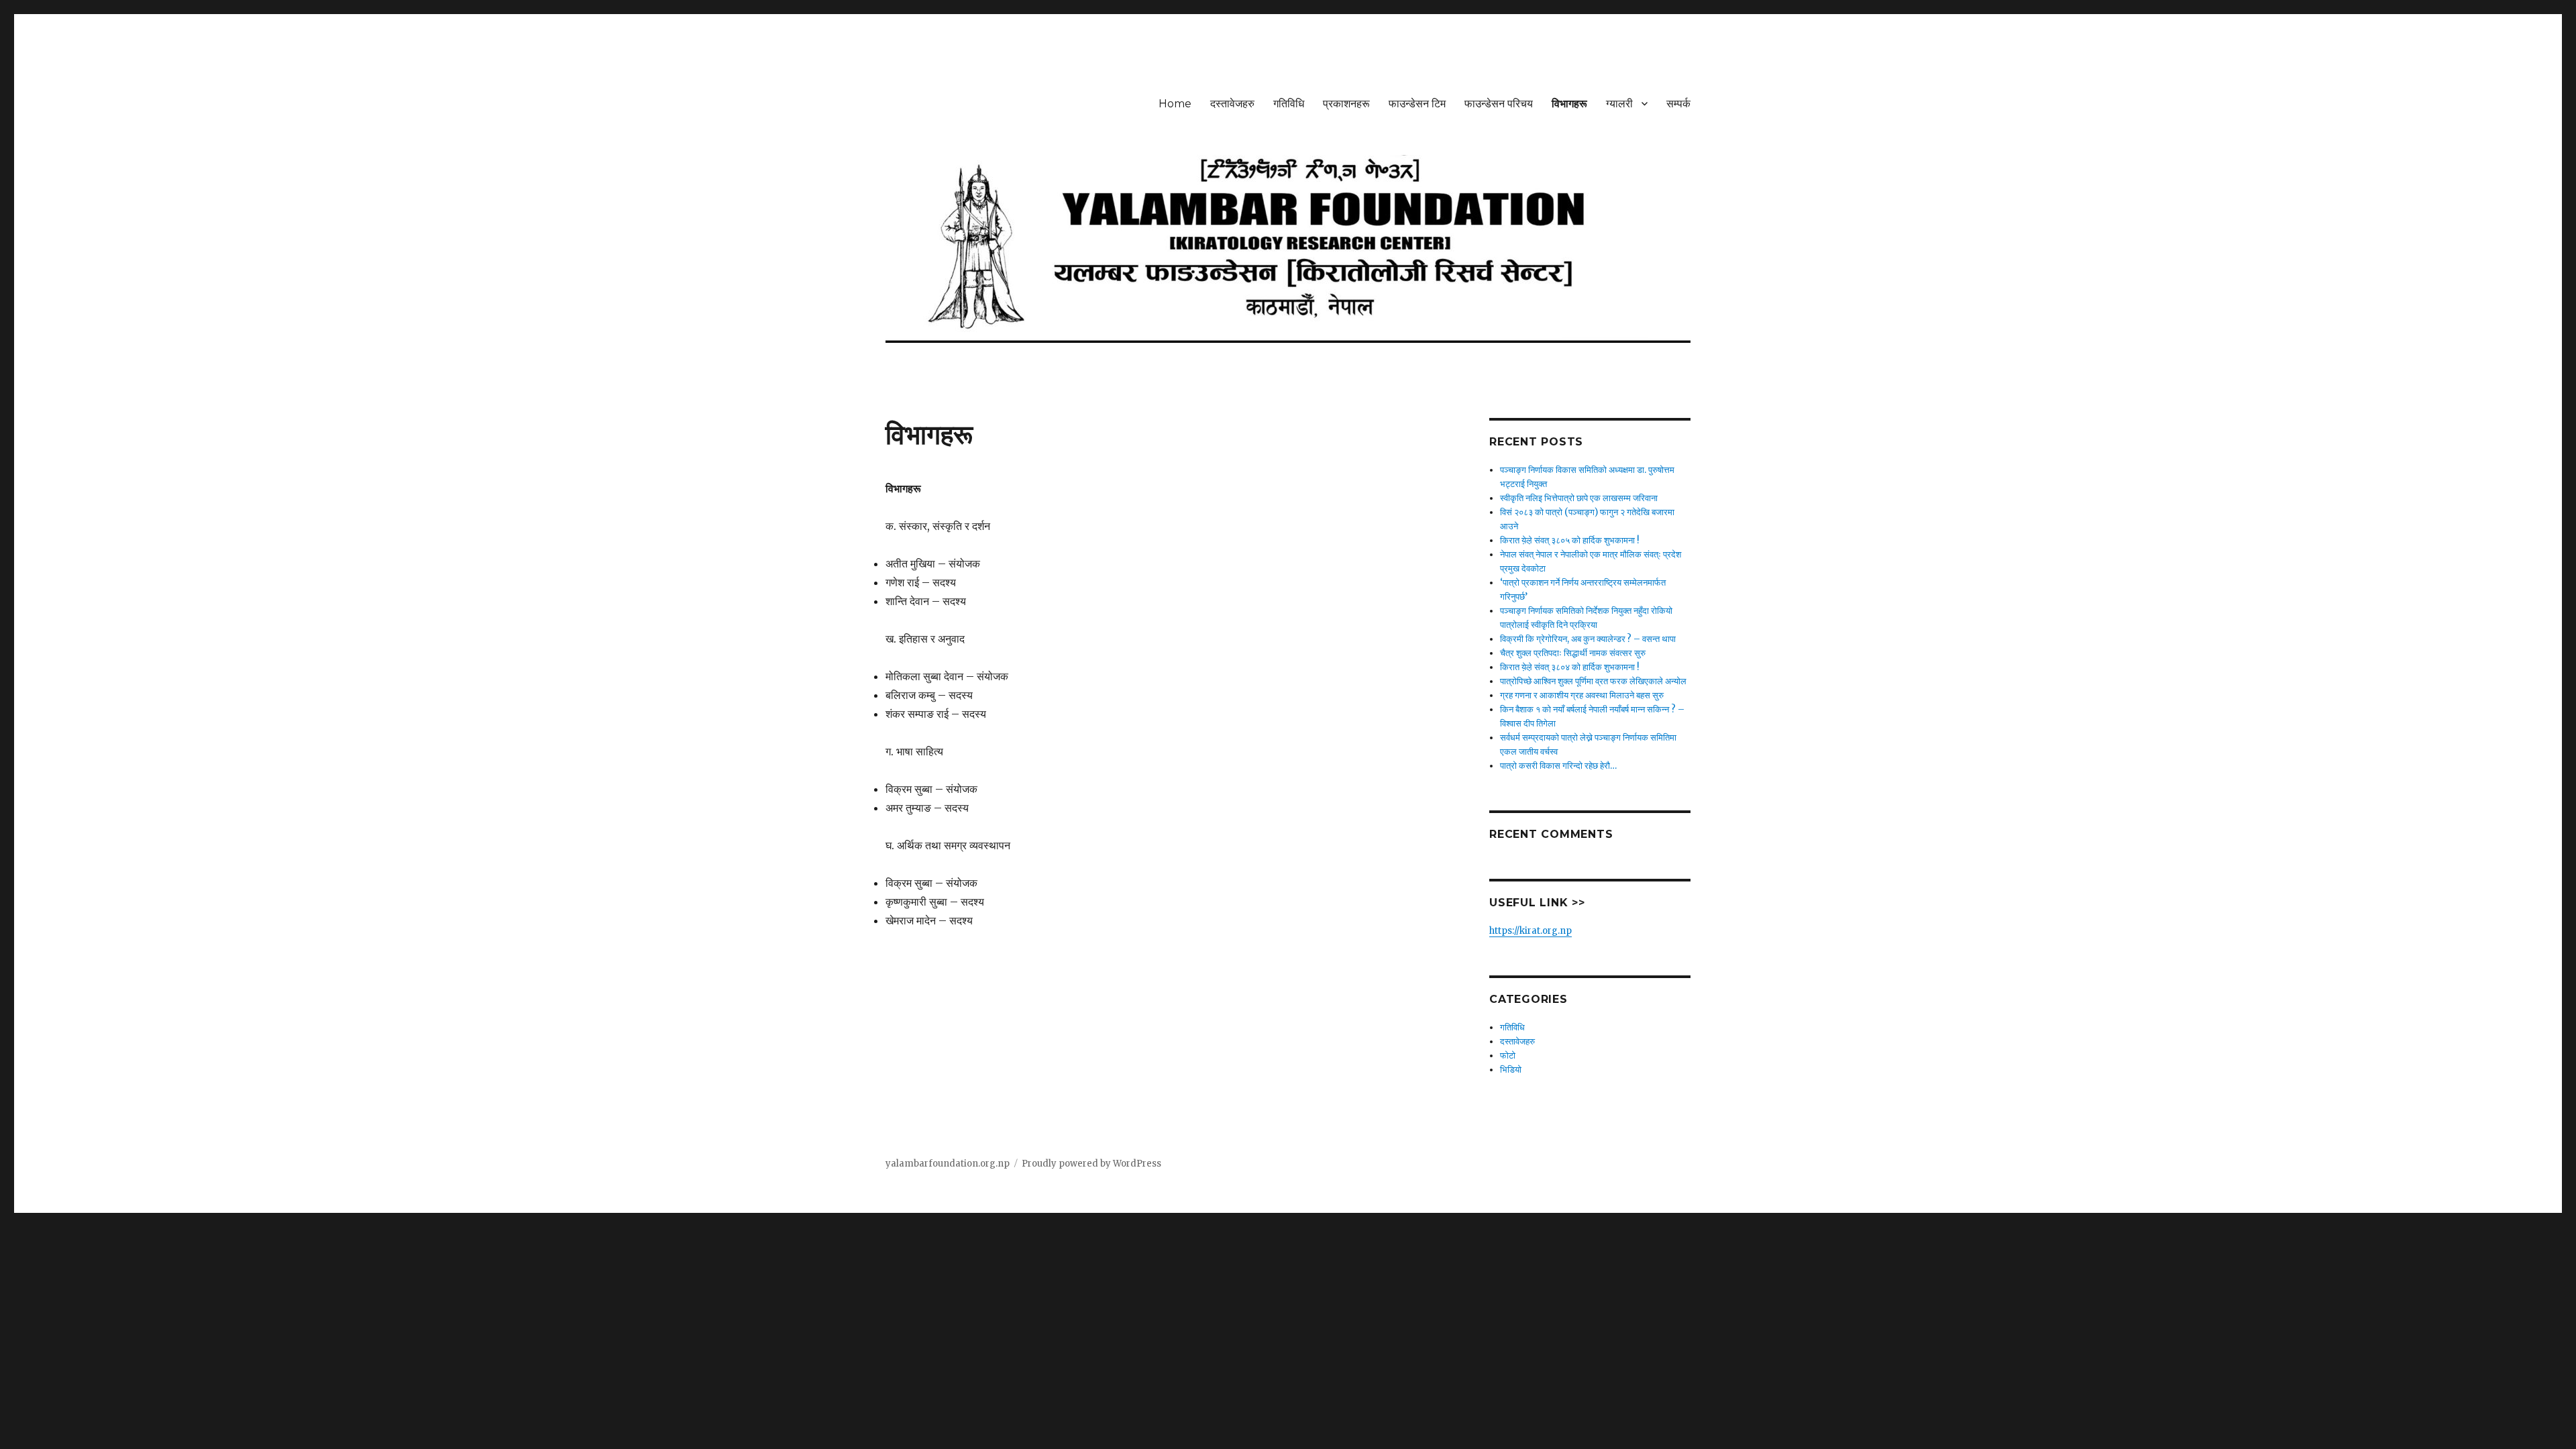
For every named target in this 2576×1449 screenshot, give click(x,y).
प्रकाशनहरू (1346, 104)
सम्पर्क (1678, 104)
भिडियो (1511, 1070)
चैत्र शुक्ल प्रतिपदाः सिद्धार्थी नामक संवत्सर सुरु (1573, 653)
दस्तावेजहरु (1232, 104)
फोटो (1508, 1056)
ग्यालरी (1619, 104)
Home (1175, 104)
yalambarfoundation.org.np (948, 1164)
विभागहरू (1569, 104)
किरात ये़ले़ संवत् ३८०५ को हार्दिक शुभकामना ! (1569, 540)
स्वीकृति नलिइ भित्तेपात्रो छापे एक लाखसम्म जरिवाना (1579, 498)
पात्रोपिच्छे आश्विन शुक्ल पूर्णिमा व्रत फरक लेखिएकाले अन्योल (1593, 681)
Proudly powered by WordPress (1091, 1164)
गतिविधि (1289, 104)
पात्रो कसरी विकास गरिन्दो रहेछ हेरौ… (1558, 766)
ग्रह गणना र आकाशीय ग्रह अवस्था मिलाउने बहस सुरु (1582, 695)
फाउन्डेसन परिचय (1499, 104)
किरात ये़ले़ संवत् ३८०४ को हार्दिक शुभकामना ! (1569, 667)
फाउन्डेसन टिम (1417, 104)
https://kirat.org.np (1531, 931)
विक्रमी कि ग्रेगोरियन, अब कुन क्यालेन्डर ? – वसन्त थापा (1588, 639)
